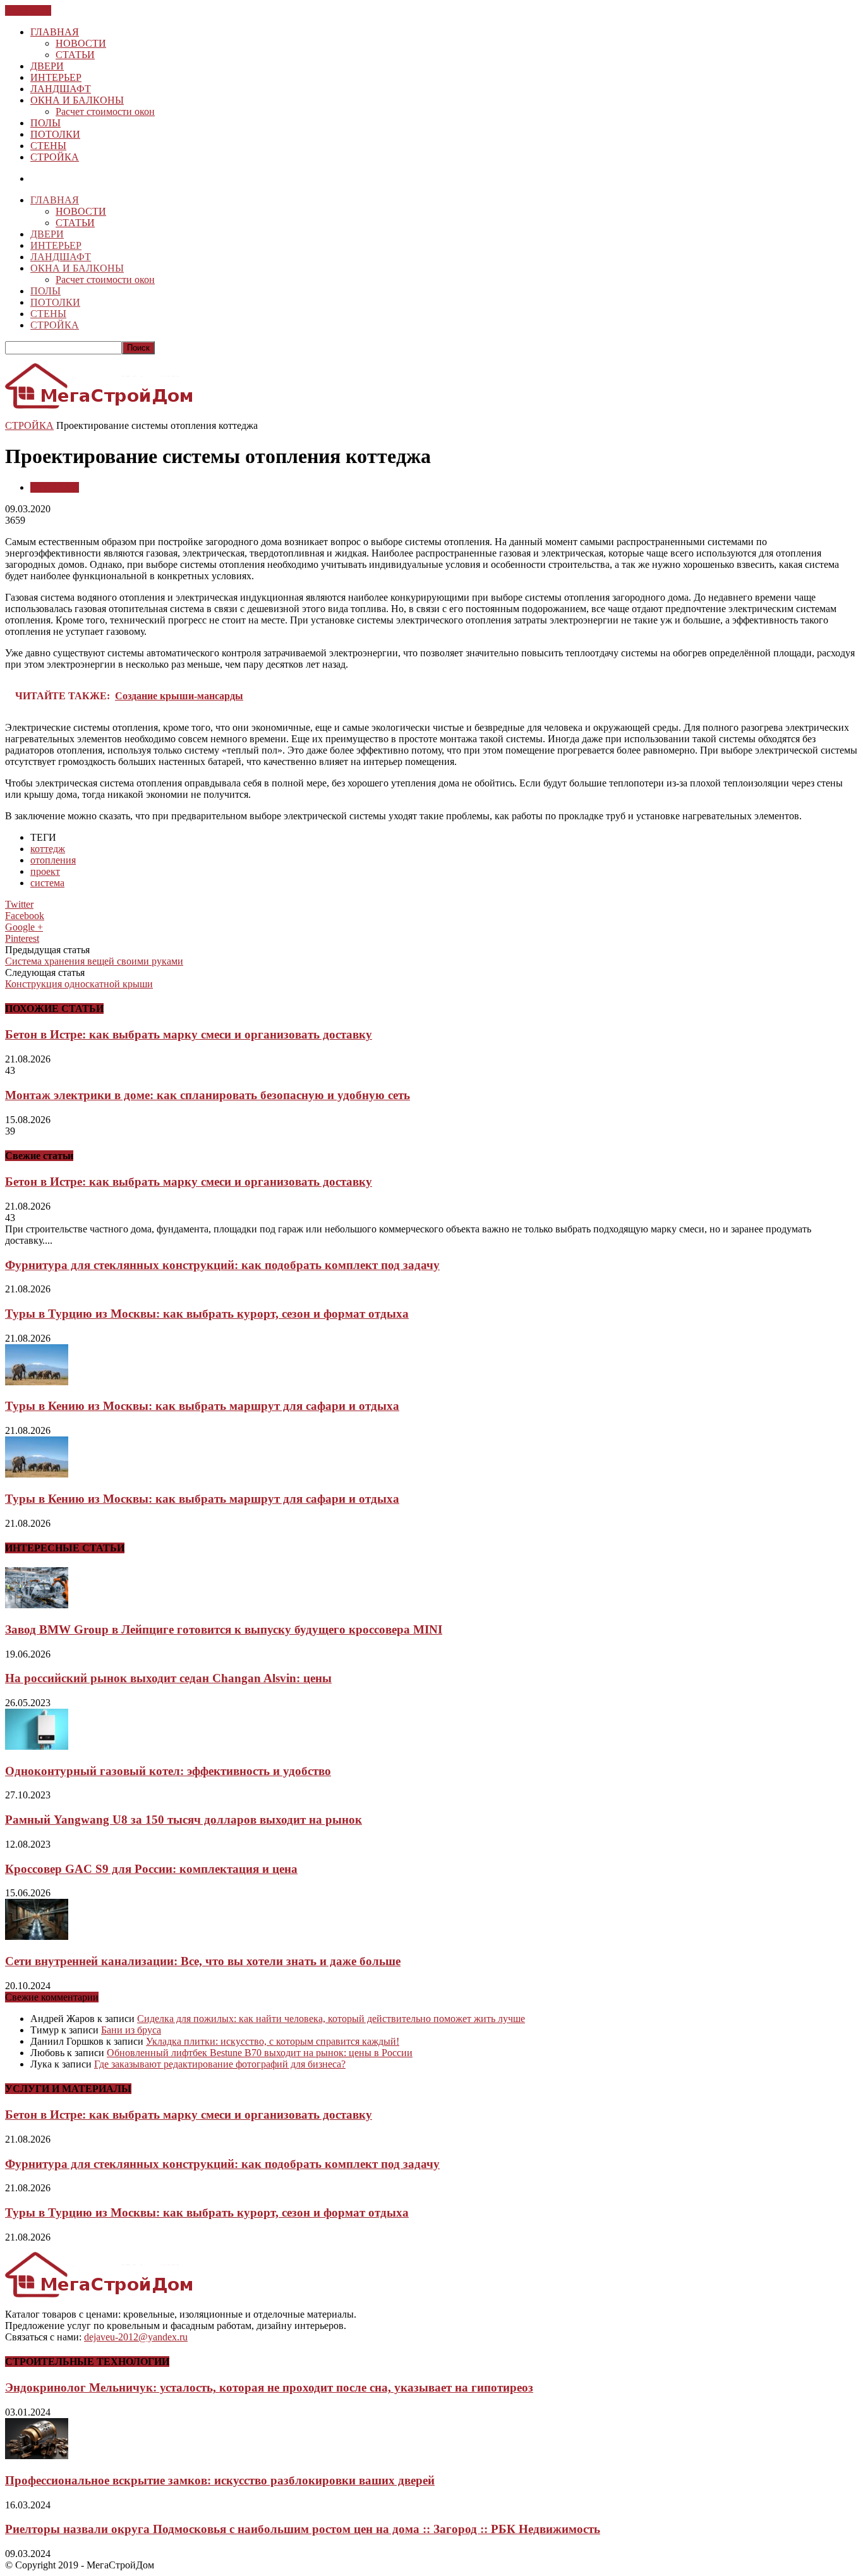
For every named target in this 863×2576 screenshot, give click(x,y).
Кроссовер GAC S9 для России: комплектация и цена (151, 1869)
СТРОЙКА (55, 157)
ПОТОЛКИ (55, 134)
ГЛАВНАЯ (55, 32)
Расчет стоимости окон (105, 111)
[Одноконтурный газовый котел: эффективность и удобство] (37, 1746)
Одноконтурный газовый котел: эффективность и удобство (168, 1771)
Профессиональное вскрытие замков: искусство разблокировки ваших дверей (220, 2480)
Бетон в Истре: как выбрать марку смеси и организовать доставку (189, 1034)
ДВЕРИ (47, 66)
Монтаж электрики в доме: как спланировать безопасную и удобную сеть (208, 1095)
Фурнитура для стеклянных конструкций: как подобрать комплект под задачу (222, 1265)
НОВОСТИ (81, 43)
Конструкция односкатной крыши (79, 984)
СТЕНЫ (48, 146)
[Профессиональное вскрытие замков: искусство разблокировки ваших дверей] (37, 2456)
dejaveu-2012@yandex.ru (136, 2337)
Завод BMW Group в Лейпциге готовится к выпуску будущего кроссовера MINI (224, 1629)
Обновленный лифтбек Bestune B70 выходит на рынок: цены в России (260, 2053)
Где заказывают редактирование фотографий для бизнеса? (220, 2064)
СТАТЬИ (75, 55)
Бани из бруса (131, 2030)
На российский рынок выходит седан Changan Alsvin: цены (168, 1678)
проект (45, 871)
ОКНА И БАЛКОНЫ (77, 100)
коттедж (48, 849)
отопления (53, 860)
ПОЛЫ (45, 123)
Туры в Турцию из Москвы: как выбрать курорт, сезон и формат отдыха (207, 1314)
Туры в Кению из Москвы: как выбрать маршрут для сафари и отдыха (202, 1406)
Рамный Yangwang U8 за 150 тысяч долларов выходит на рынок (184, 1820)
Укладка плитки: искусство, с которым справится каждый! (273, 2041)
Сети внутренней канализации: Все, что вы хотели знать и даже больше (203, 1961)
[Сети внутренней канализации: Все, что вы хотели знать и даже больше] (37, 1936)
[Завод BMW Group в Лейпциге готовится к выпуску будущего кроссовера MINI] (37, 1605)
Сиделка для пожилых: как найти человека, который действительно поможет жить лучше (331, 2019)
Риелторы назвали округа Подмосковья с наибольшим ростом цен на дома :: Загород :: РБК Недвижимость (303, 2529)
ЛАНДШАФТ (61, 89)
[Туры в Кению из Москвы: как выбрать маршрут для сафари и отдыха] (37, 1382)
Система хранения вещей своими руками (94, 961)
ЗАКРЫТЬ (28, 10)
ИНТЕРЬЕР (56, 77)
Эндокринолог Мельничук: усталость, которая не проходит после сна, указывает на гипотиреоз (269, 2387)
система (47, 883)
